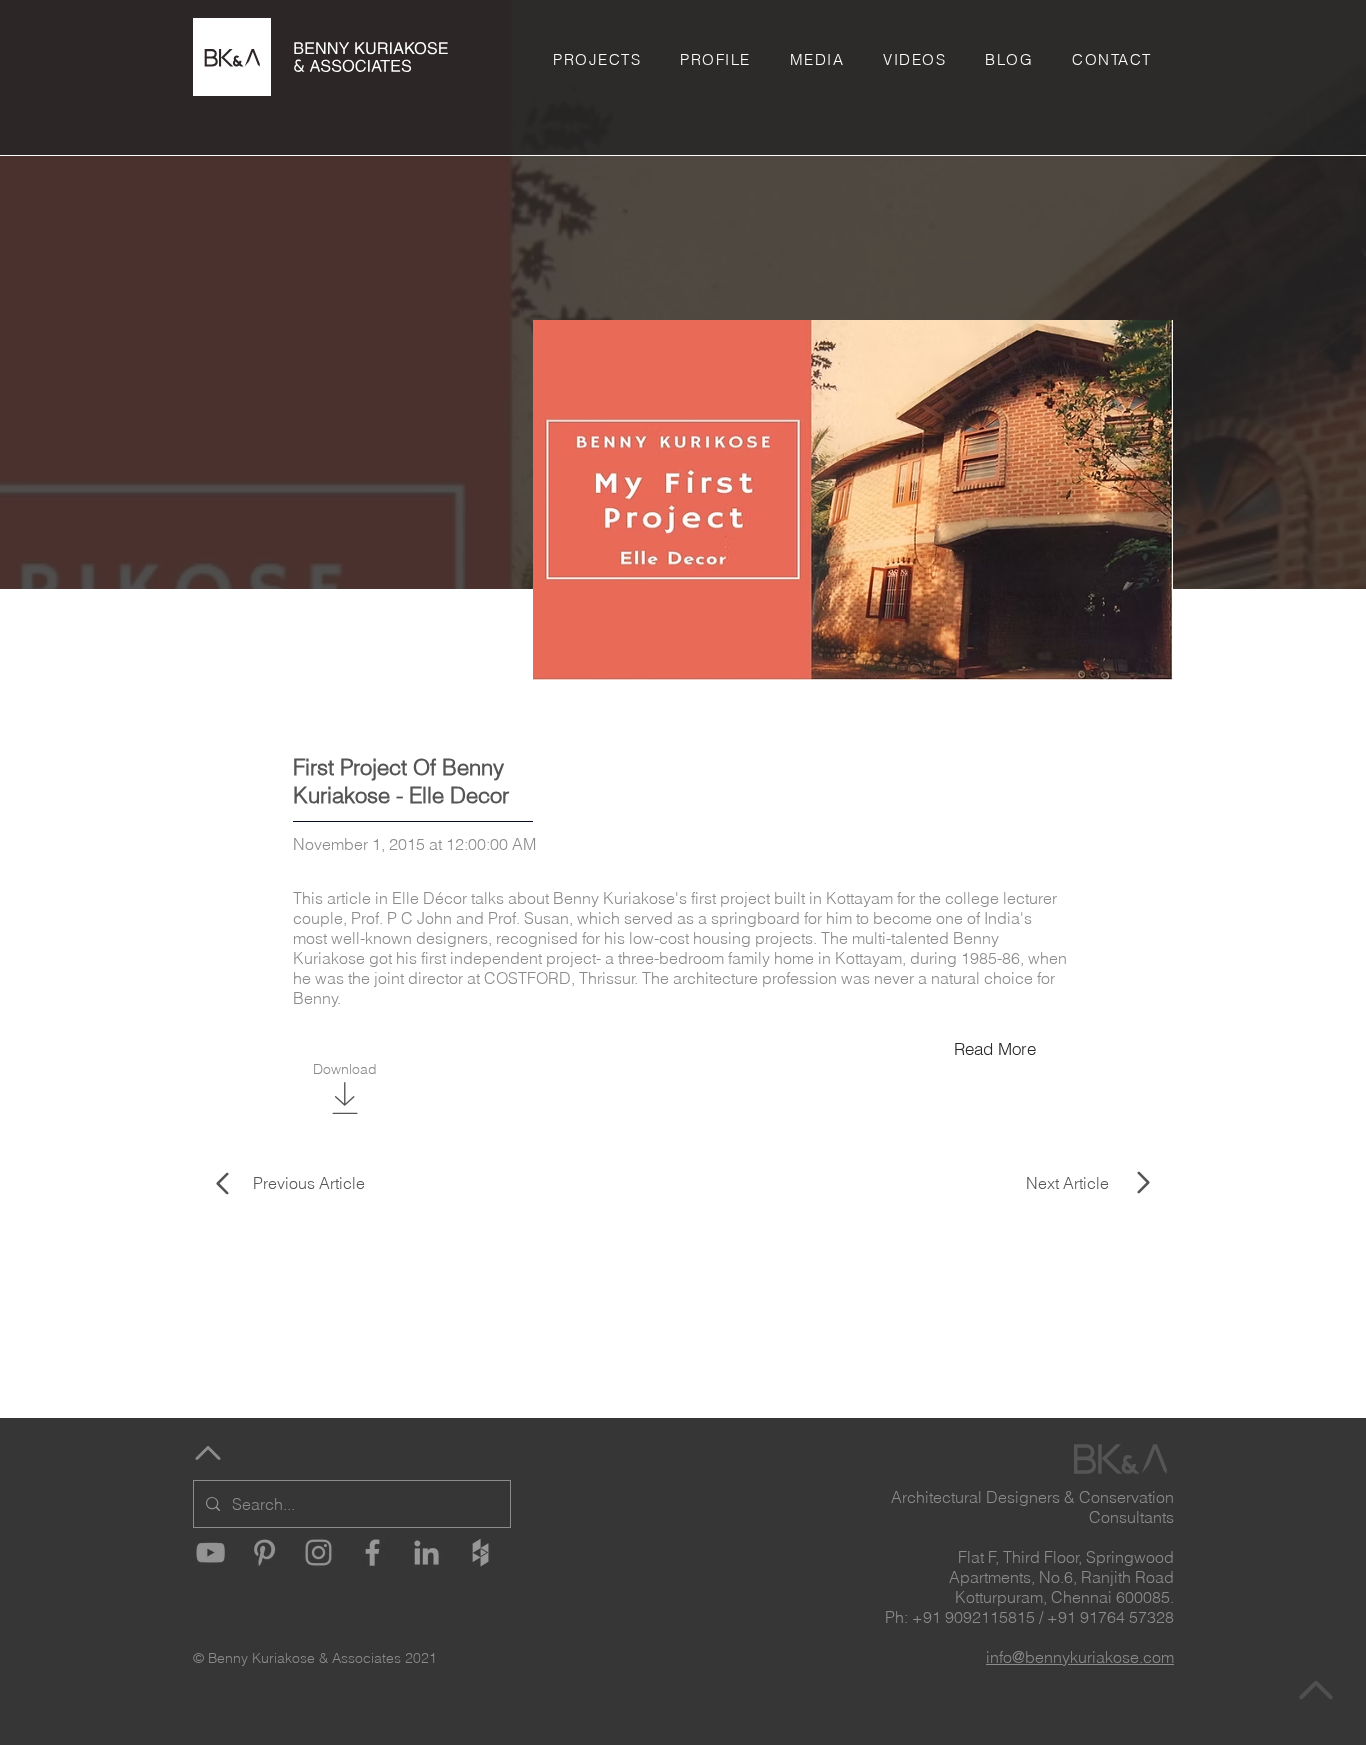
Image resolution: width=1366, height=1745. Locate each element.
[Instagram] (318, 1552)
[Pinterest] (264, 1552)
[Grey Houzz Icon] (480, 1552)
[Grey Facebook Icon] (372, 1552)
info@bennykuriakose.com (1080, 1657)
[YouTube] (210, 1552)
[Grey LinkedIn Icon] (426, 1552)
